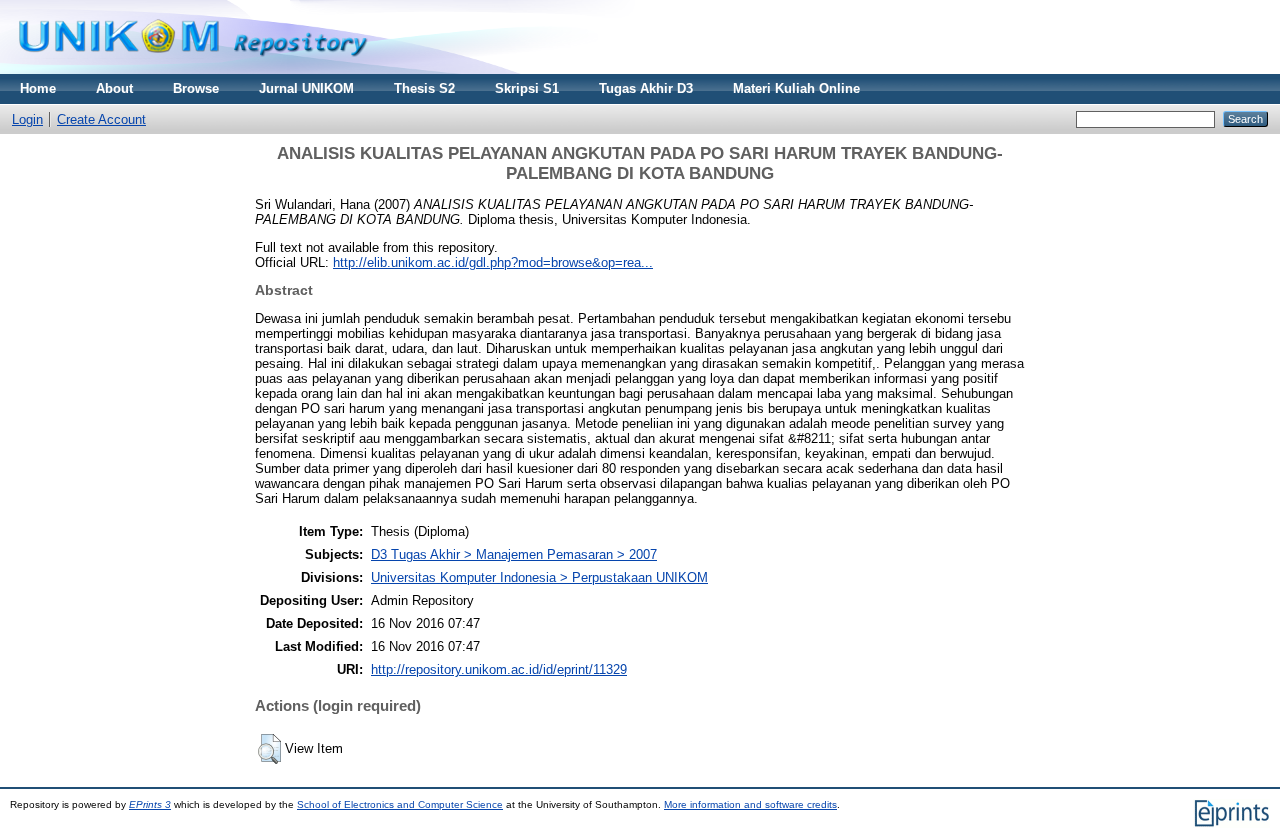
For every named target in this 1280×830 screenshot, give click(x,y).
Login (27, 119)
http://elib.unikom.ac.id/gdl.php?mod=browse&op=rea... (493, 262)
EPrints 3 (150, 804)
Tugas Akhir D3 (646, 88)
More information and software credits (750, 804)
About (114, 88)
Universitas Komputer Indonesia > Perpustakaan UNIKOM (539, 577)
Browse (196, 88)
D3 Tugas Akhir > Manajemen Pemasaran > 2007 (514, 554)
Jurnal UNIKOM (306, 88)
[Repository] (193, 69)
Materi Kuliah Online (796, 88)
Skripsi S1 (527, 88)
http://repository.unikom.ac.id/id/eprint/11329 (499, 669)
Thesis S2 (424, 88)
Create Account (101, 119)
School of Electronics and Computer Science (400, 804)
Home (38, 88)
